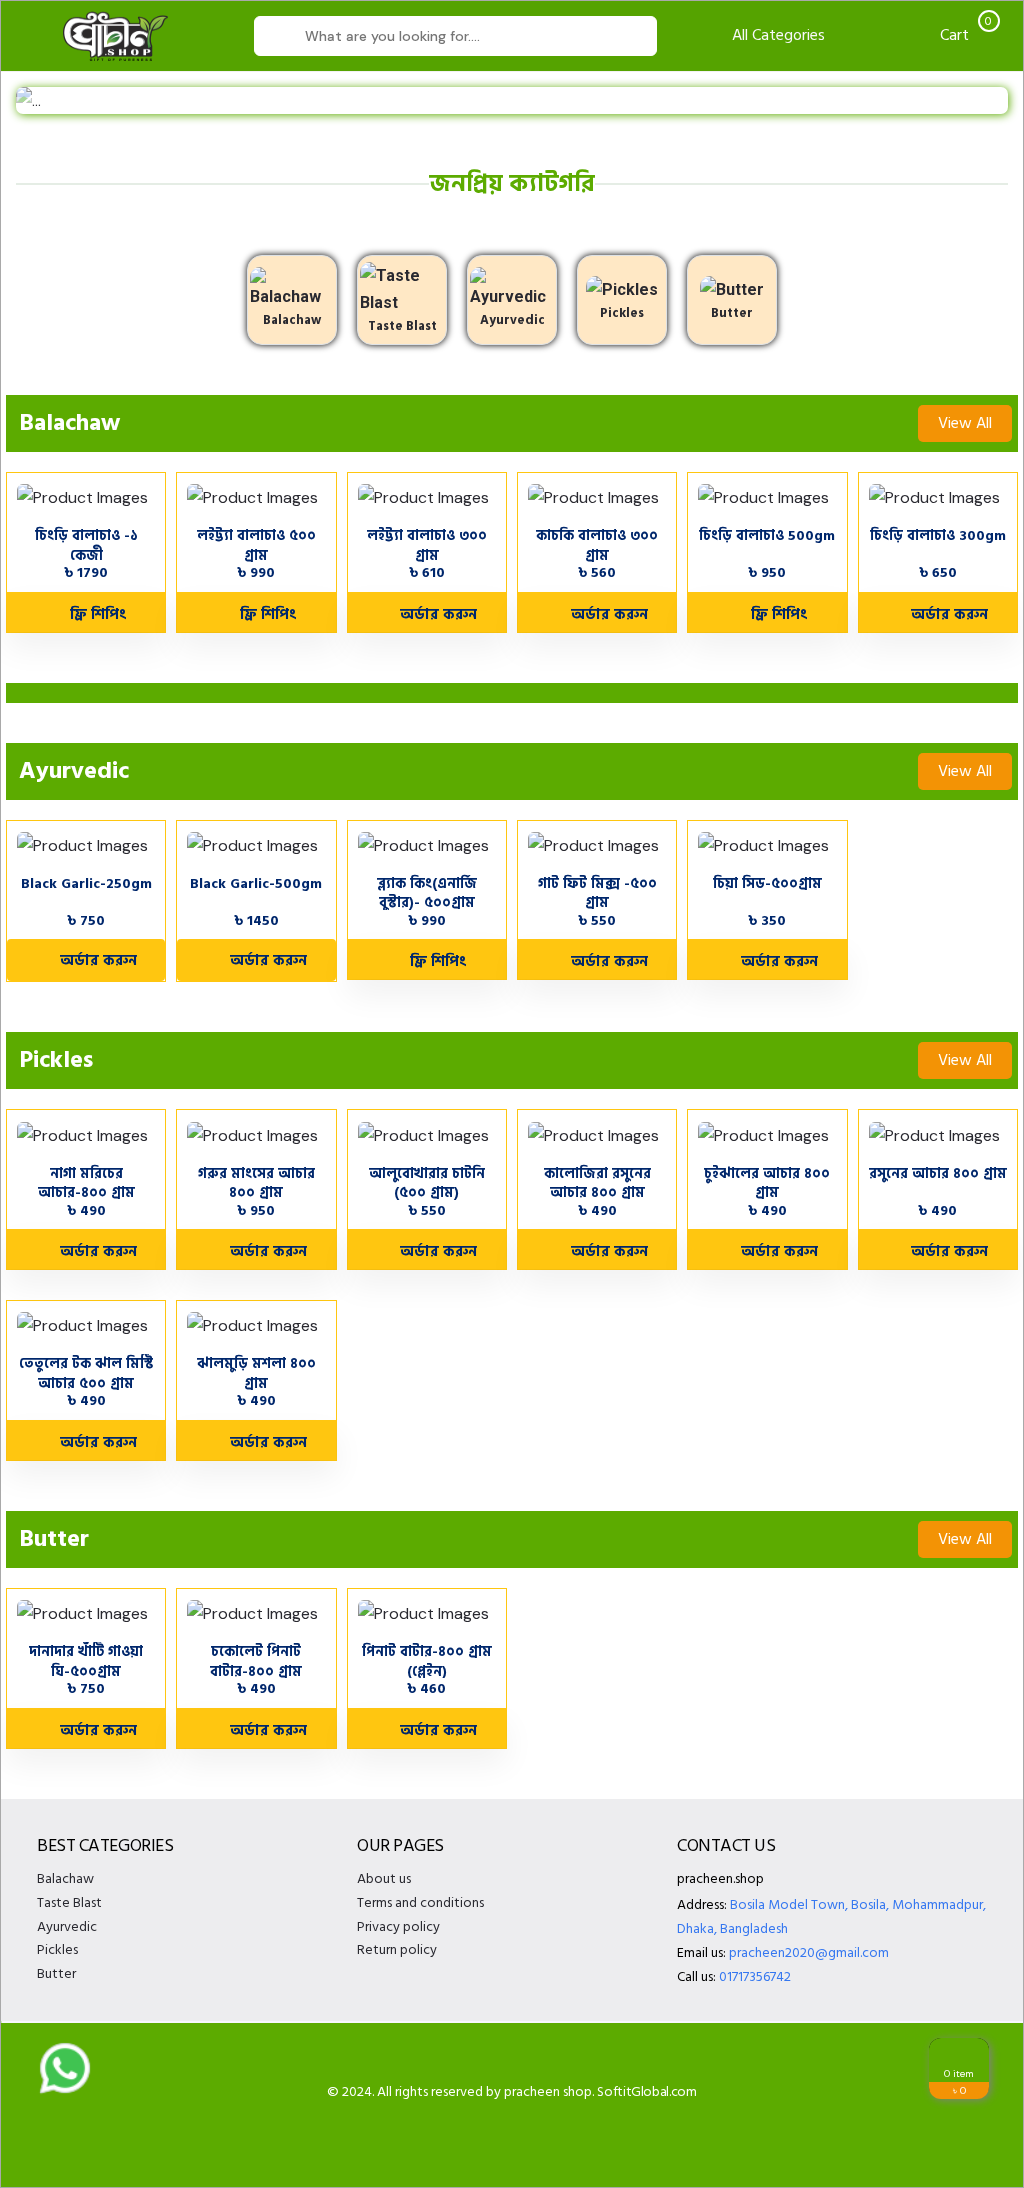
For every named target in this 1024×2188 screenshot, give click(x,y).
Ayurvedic (512, 320)
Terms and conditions (420, 1902)
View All (965, 423)
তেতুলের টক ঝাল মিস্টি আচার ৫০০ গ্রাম (86, 1373)
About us (384, 1878)
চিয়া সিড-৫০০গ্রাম (767, 883)
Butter (732, 313)
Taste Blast (402, 326)
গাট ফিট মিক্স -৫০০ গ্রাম (597, 893)
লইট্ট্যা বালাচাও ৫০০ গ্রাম (256, 545)
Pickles (622, 313)
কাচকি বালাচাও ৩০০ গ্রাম (597, 545)
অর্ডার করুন (92, 960)
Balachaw (292, 320)
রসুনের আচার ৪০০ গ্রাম (938, 1173)
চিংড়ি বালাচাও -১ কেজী (86, 545)
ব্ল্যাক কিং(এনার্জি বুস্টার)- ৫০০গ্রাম (427, 893)
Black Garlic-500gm (256, 883)
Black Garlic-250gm (86, 883)
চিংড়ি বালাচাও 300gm (938, 535)
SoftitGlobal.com (646, 2091)
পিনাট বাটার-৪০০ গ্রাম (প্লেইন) (427, 1661)
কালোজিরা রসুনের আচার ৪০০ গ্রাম (597, 1183)
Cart (964, 35)
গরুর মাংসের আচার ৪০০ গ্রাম (256, 1183)
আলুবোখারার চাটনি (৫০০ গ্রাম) (427, 1183)
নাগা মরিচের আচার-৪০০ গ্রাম (86, 1183)
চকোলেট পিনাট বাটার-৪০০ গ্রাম (256, 1661)
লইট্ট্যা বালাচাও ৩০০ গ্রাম (427, 545)
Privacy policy (398, 1926)
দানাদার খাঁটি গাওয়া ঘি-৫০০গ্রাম (86, 1661)
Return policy (397, 1949)
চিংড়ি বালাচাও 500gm (767, 535)
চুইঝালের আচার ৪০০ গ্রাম (767, 1183)
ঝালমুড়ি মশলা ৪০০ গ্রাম (256, 1373)
